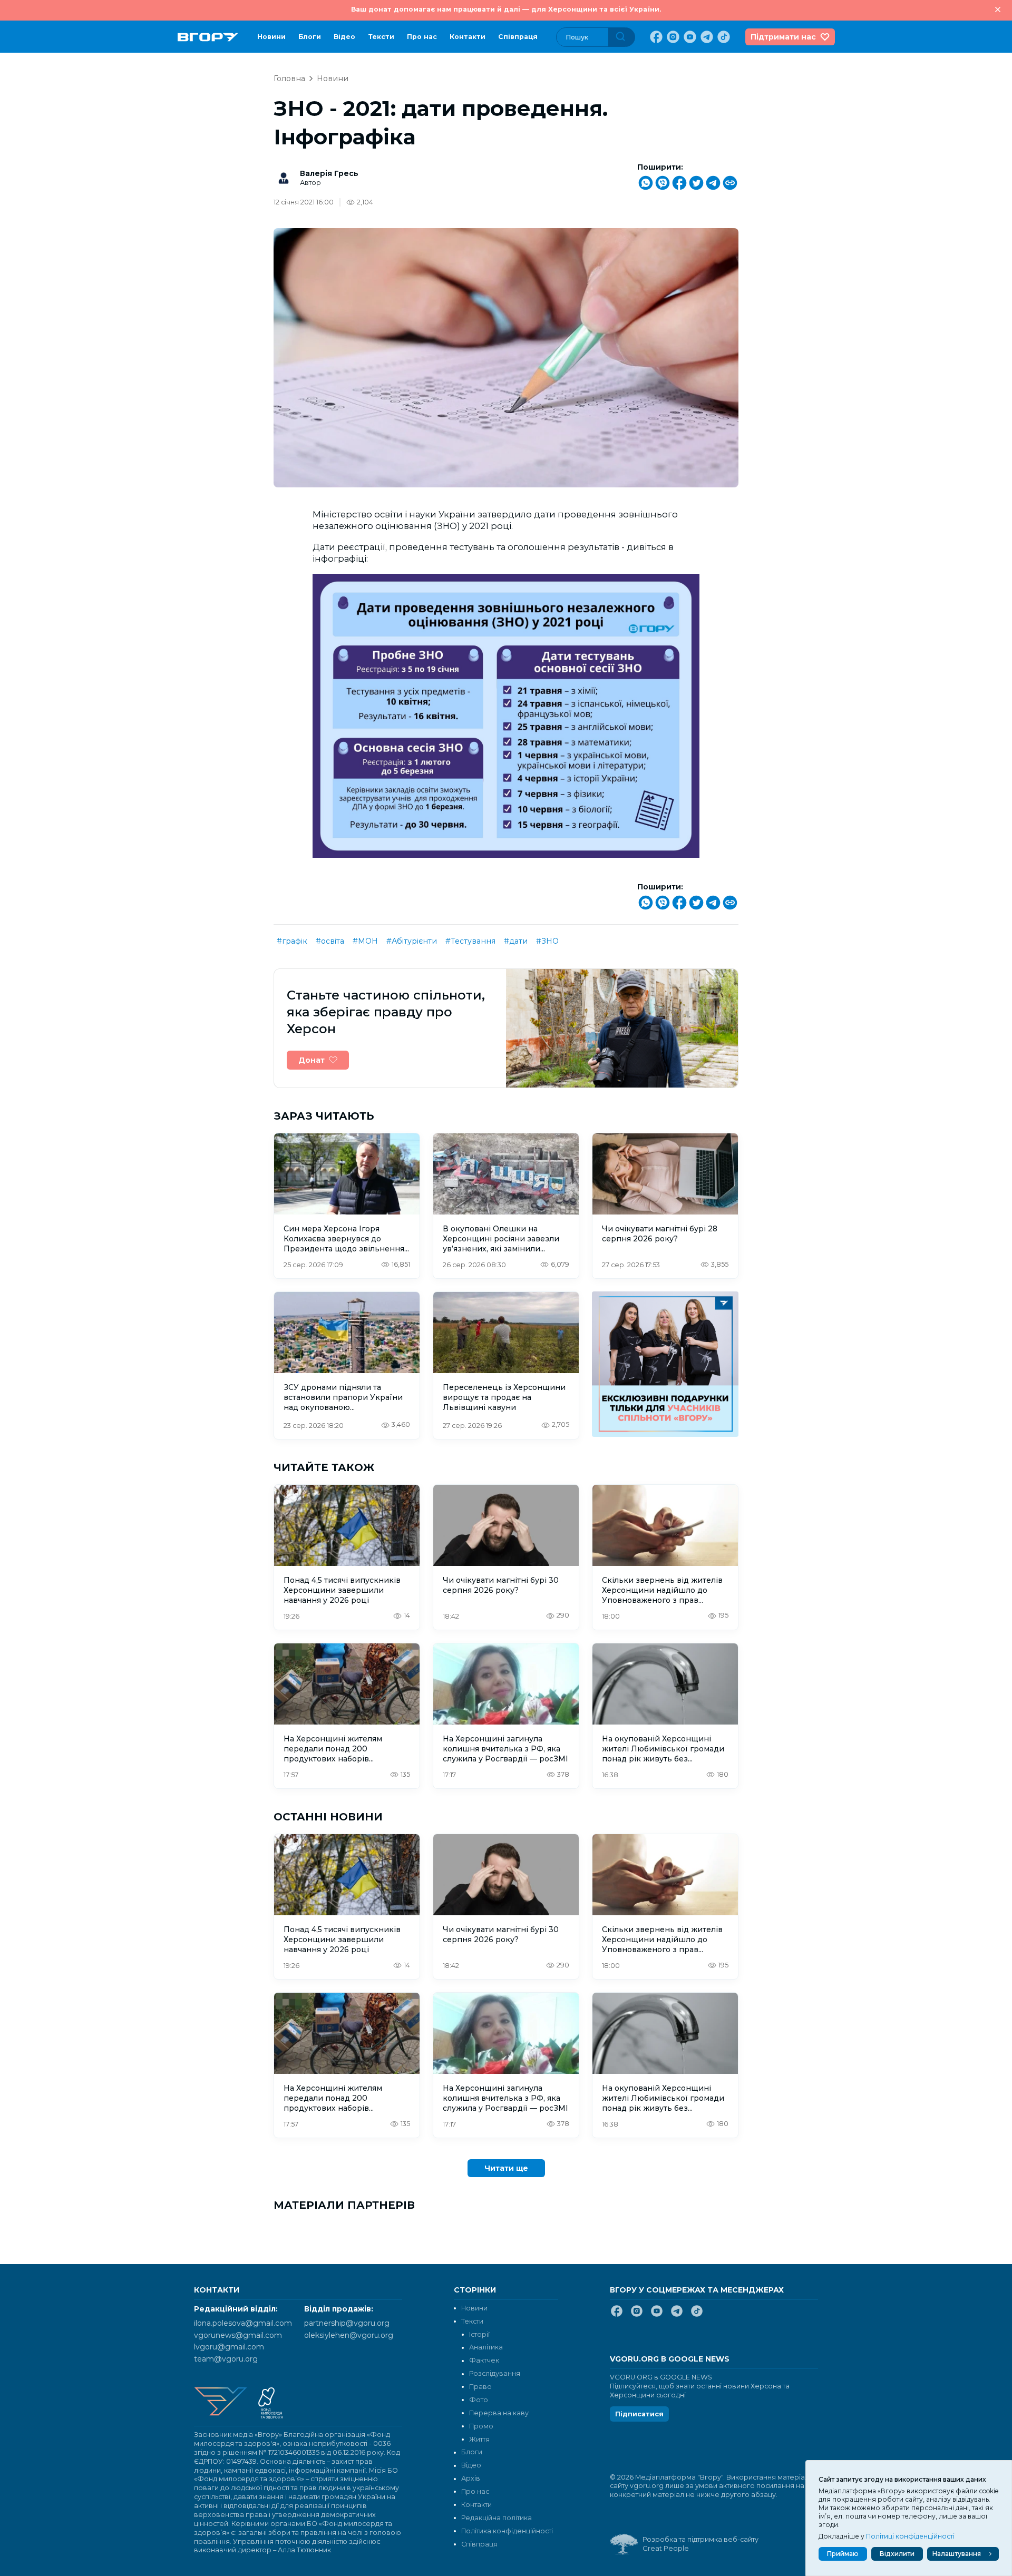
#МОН (365, 941)
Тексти (381, 37)
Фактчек (484, 2360)
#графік (292, 941)
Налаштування (957, 2554)
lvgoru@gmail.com (229, 2347)
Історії (479, 2334)
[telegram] (706, 37)
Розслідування (495, 2373)
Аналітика (486, 2347)
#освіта (330, 941)
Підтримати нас (783, 37)
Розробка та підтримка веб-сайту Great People (700, 2544)
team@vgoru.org (226, 2359)
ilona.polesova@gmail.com (243, 2323)
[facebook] (655, 37)
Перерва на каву (499, 2413)
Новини (271, 37)
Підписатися (639, 2414)
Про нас (422, 37)
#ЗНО (547, 941)
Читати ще (506, 2168)
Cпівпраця (518, 37)
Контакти (468, 37)
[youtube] (689, 37)
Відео (344, 37)
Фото (479, 2400)
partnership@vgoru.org (347, 2323)
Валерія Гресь (329, 173)
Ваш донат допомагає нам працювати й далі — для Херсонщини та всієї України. (506, 9)
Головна (289, 79)
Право (480, 2387)
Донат (312, 1060)
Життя (479, 2439)
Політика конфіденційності (507, 2531)
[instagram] (672, 37)
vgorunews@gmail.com (238, 2335)
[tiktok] (723, 37)
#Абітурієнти (412, 941)
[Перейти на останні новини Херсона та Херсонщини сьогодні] (208, 37)
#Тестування (470, 941)
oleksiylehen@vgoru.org (349, 2335)
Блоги (310, 37)
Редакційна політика (497, 2518)
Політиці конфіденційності (910, 2536)
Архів (471, 2478)
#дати (516, 941)
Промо (481, 2426)
